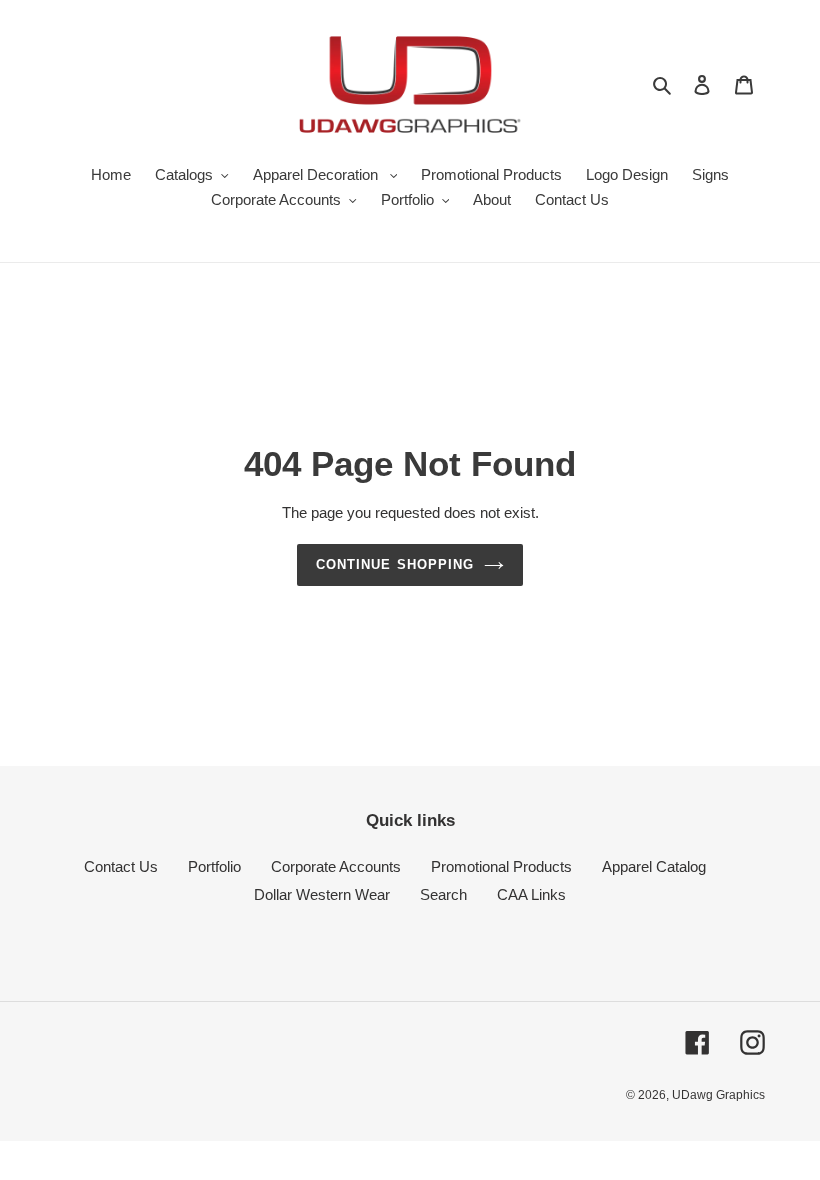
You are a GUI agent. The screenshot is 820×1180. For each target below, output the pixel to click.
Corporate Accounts (336, 866)
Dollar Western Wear (322, 894)
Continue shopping (395, 564)
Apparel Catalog (654, 866)
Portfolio (214, 866)
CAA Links (531, 894)
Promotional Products (501, 866)
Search (443, 894)
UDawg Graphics (718, 1095)
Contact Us (121, 866)
